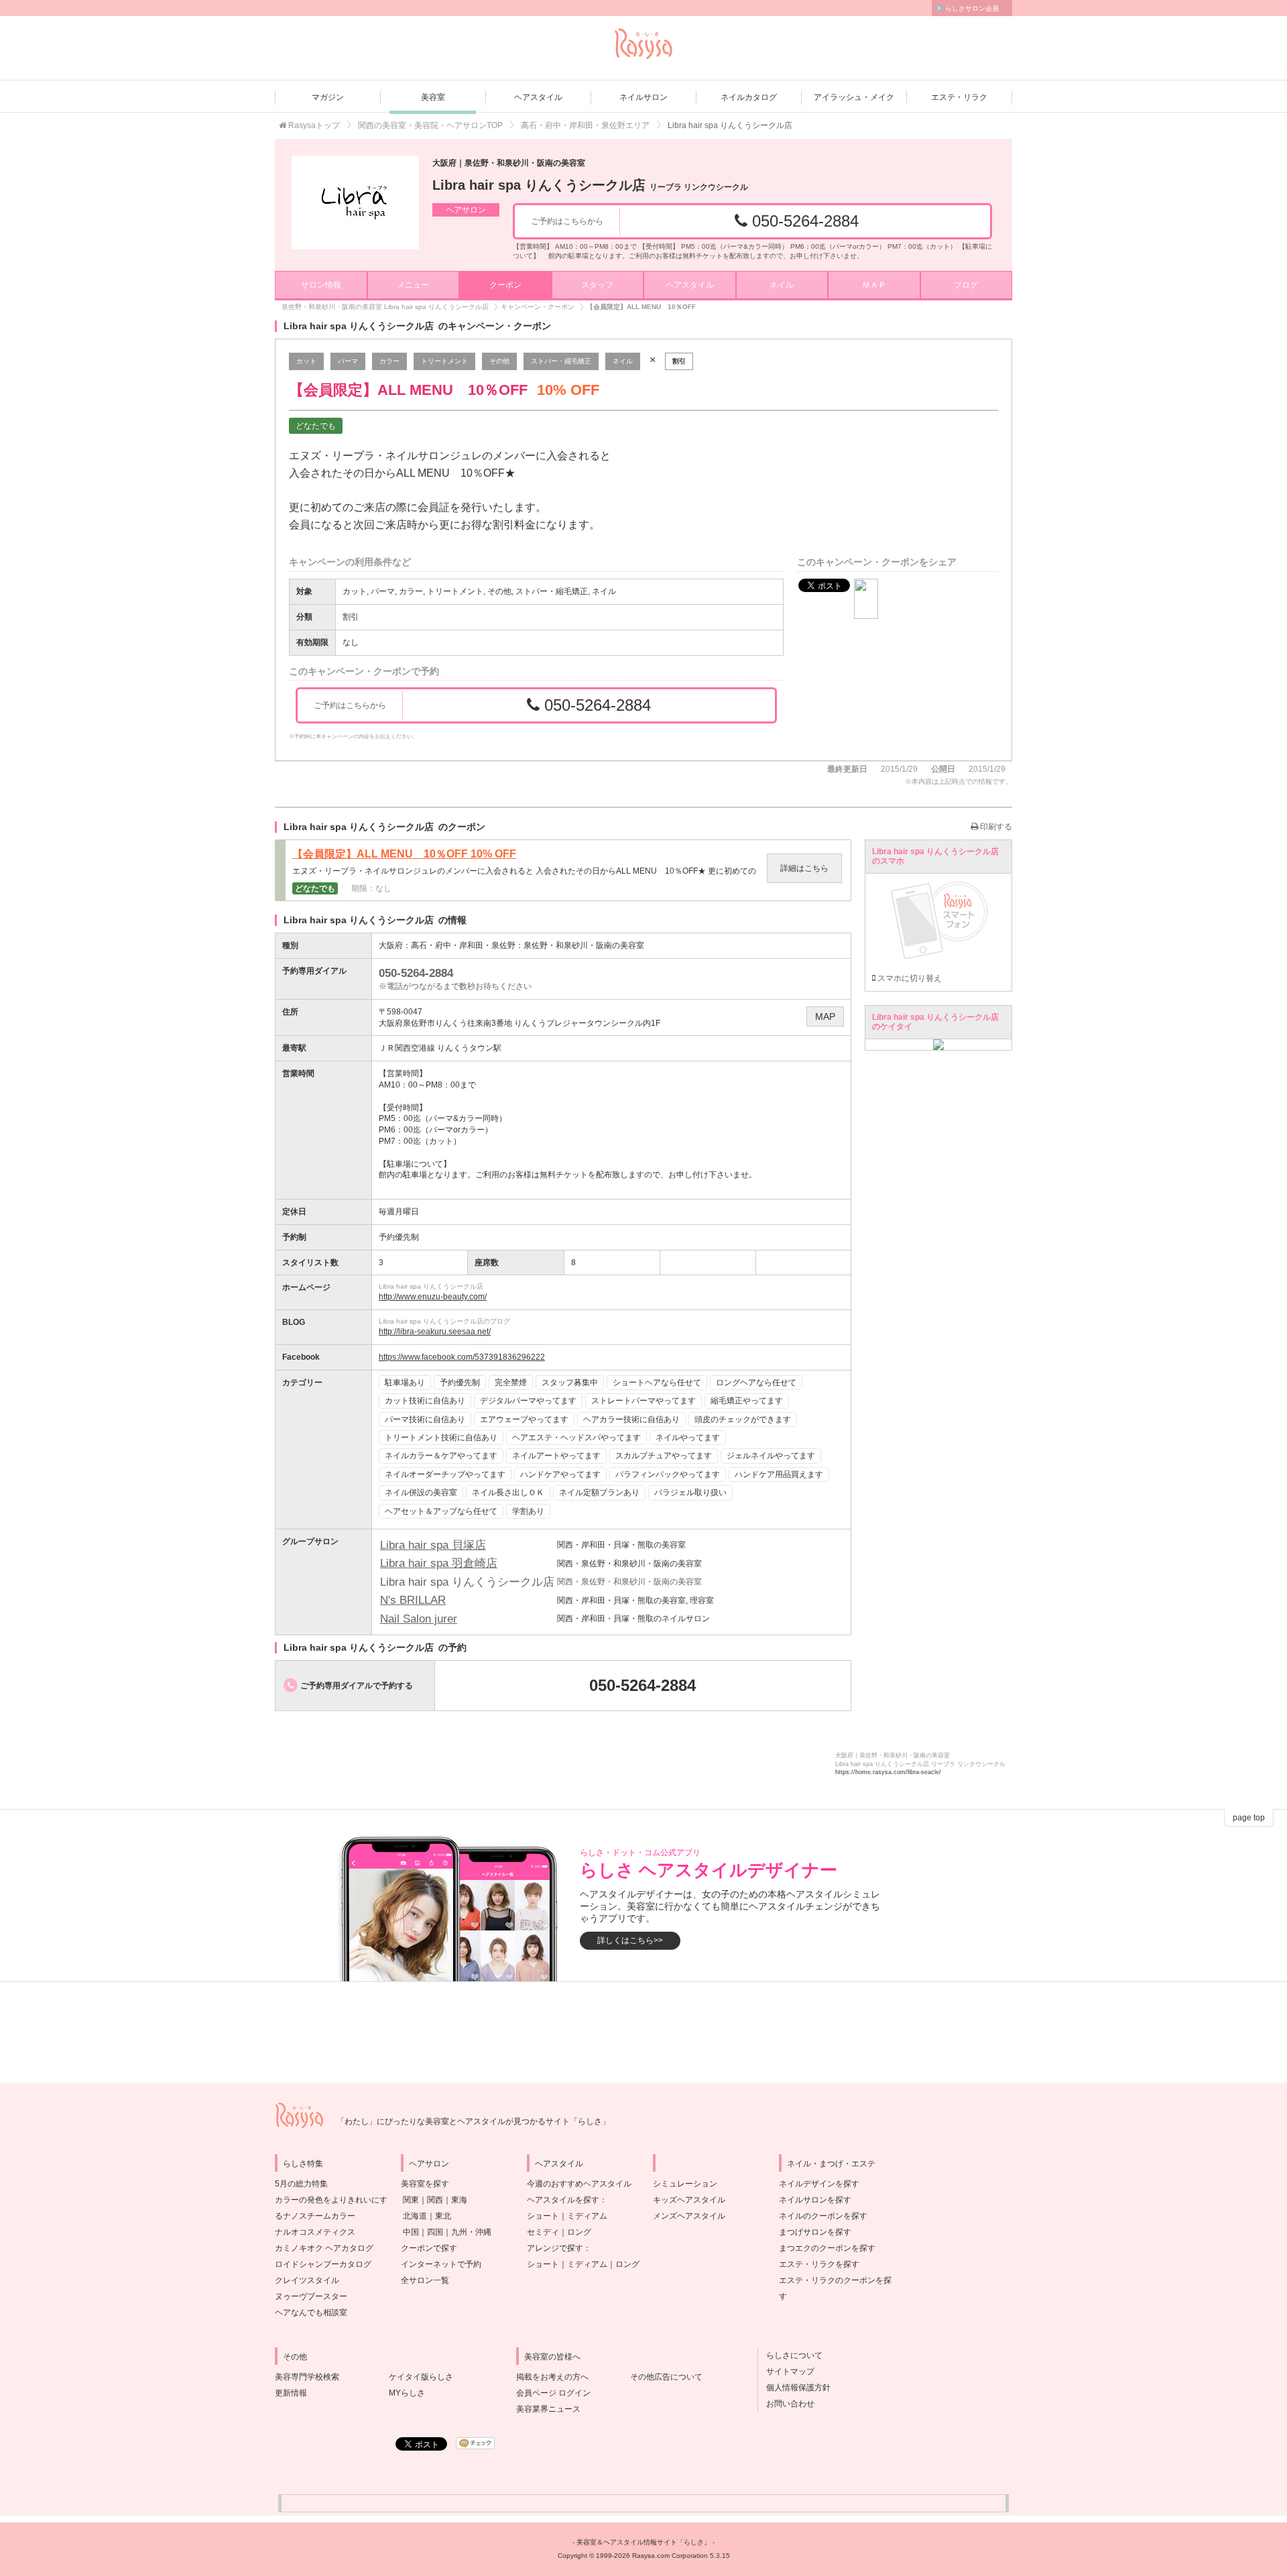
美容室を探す (425, 2184)
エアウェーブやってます (524, 1419)
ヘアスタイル (538, 97)
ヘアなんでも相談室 (311, 2312)
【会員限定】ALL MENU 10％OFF (404, 854)
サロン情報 (321, 285)
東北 (443, 2216)
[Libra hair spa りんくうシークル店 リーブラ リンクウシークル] (355, 202)
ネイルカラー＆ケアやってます (441, 1456)
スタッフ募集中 (570, 1383)
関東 (411, 2200)
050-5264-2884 (803, 221)
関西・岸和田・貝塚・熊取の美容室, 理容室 (635, 1600)
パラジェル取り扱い (690, 1492)
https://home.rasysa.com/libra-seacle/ (888, 1772)
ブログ (966, 285)
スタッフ (597, 285)
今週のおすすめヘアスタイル (579, 2184)
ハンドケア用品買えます (779, 1474)
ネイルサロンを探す (815, 2200)
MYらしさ (407, 2393)
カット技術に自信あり (425, 1401)
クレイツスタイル (307, 2280)
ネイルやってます (688, 1438)
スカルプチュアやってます (664, 1456)
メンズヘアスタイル (689, 2216)
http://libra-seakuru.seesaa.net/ (435, 1332)
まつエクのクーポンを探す (827, 2248)
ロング (579, 2232)
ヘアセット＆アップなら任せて (441, 1511)
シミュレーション (685, 2184)
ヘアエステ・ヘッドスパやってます (576, 1438)
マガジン (328, 97)
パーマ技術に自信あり (425, 1419)
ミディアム (587, 2216)
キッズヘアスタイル (689, 2200)
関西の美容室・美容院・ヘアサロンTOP (430, 125)
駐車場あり (405, 1383)
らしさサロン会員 (972, 8)
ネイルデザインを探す (819, 2184)
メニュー (413, 285)
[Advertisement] (643, 2032)
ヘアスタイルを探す (563, 2200)
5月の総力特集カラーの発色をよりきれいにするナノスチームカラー (331, 2200)
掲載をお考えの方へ (552, 2377)
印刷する (995, 827)
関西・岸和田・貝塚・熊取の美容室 (621, 1545)
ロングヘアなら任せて (756, 1383)
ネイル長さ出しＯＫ (508, 1492)
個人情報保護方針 (794, 2388)
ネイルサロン (643, 97)
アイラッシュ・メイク (854, 97)
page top (1249, 1818)
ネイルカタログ (749, 97)
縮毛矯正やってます (747, 1401)
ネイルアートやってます (556, 1456)
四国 (435, 2232)
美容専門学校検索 (307, 2377)
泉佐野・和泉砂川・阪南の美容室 (584, 945)
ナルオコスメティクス (315, 2232)
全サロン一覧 (425, 2280)
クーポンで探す (429, 2248)
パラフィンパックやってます (668, 1474)
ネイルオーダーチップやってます (445, 1474)
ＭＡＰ (874, 285)
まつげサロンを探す (815, 2232)
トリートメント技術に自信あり (441, 1438)
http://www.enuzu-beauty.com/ (433, 1297)
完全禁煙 (511, 1383)
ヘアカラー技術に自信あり (631, 1419)
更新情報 (291, 2393)
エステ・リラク (959, 97)
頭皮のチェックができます (743, 1419)
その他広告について (666, 2377)
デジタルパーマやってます (528, 1401)
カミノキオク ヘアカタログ (324, 2248)
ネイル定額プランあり (599, 1492)
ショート (543, 2216)
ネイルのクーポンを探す (823, 2216)
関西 (435, 2200)
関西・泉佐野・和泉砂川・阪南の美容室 (629, 1564)
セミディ (543, 2232)
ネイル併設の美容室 (421, 1492)
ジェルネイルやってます (771, 1456)
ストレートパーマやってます (643, 1401)
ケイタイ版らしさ (421, 2377)
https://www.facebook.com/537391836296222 (462, 1357)
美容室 (433, 97)
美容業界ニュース (548, 2409)
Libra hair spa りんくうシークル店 (590, 185)
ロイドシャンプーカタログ (323, 2264)
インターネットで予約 (441, 2264)
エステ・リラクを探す (819, 2264)
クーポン (505, 285)
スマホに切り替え (909, 978)
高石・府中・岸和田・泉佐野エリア (585, 125)
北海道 (415, 2216)
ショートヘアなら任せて (657, 1383)
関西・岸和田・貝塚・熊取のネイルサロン (633, 1619)
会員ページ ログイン (553, 2393)
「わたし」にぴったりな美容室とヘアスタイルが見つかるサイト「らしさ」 (473, 2121)
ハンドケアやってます (560, 1474)
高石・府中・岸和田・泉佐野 (463, 945)
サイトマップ (786, 2372)
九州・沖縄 (471, 2232)
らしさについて (790, 2355)
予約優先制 (460, 1383)
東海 (459, 2200)
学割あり (528, 1511)
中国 (411, 2232)
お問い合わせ (786, 2404)
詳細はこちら (804, 868)
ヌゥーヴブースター (311, 2296)
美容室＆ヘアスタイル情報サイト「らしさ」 (643, 2542)
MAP (825, 1016)
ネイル (782, 285)
